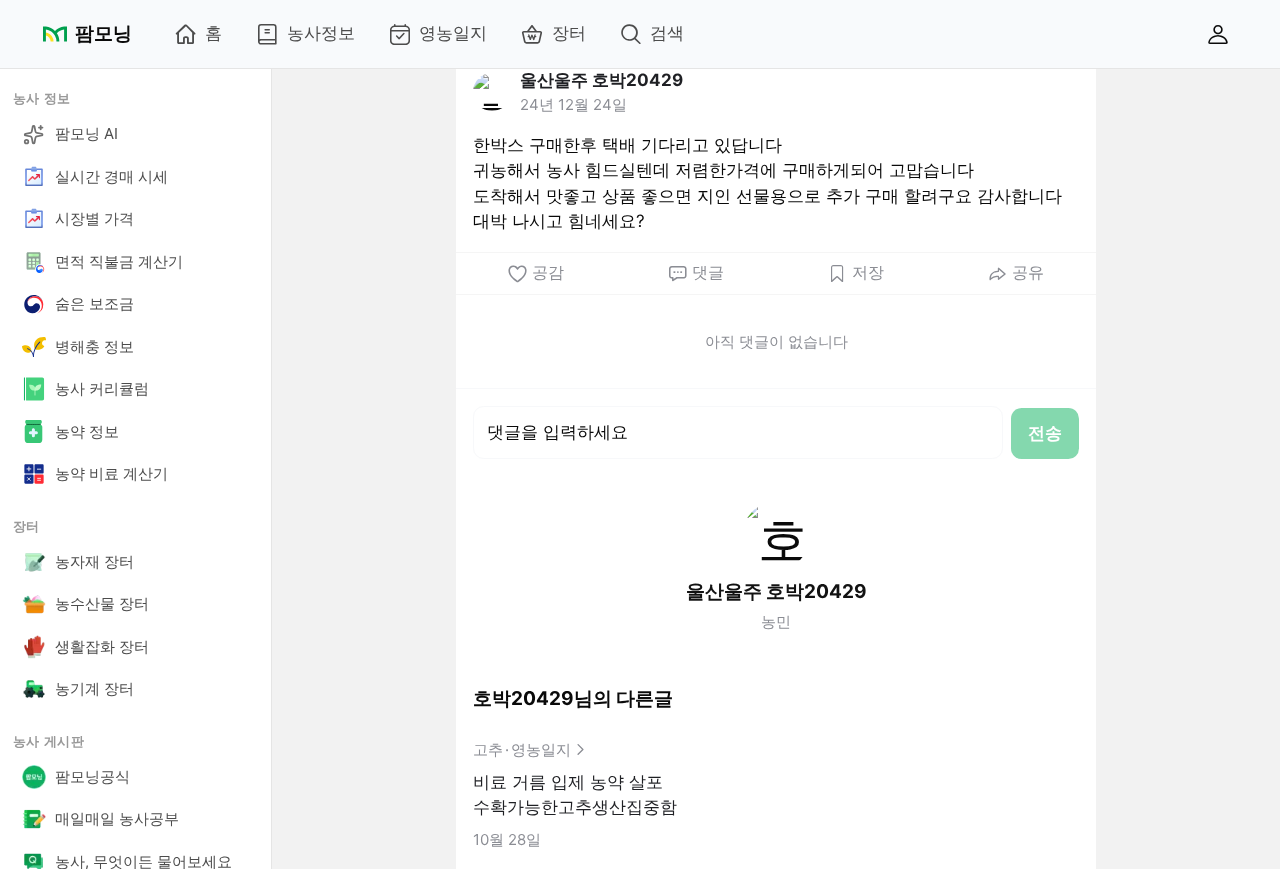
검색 (667, 33)
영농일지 (453, 33)
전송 (1045, 433)
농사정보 (321, 33)
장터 (569, 33)
